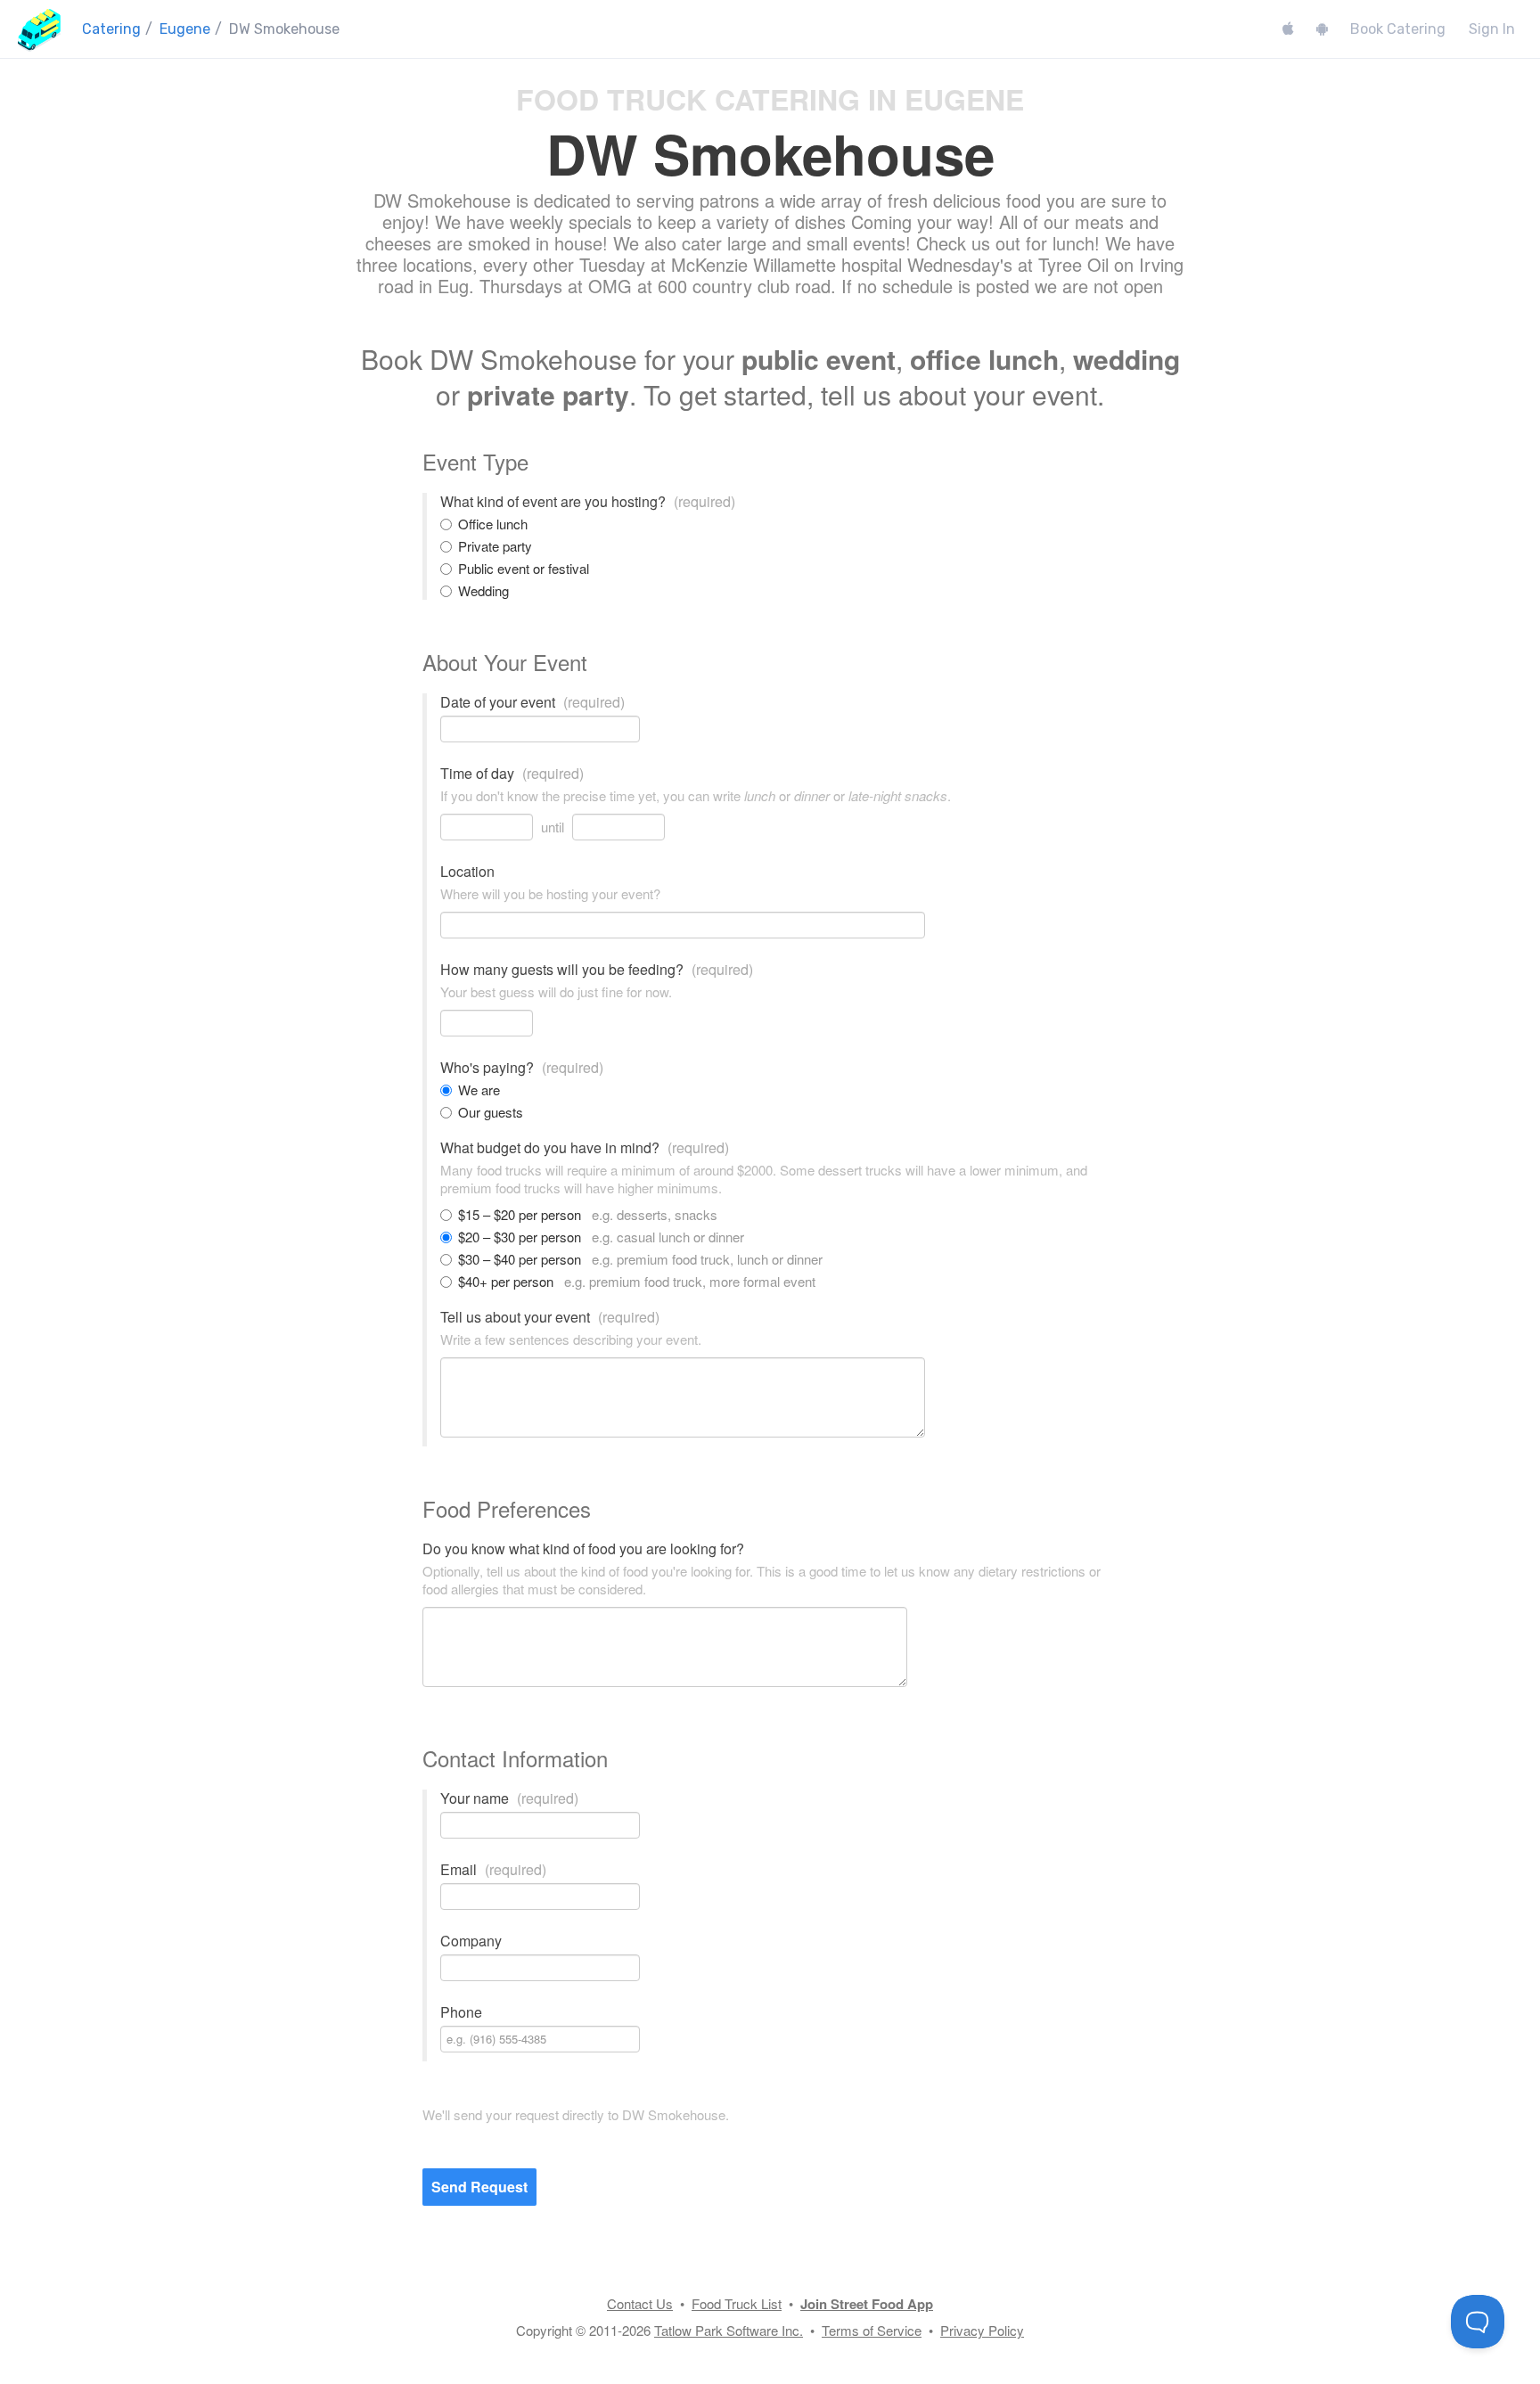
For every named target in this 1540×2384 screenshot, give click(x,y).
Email (493, 1870)
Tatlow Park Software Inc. (729, 2330)
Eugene (185, 29)
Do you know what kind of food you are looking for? (583, 1549)
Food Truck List (737, 2303)
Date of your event (532, 702)
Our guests (491, 1112)
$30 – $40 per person (640, 1259)
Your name (509, 1798)
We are (479, 1090)
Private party (495, 546)
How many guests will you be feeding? (597, 970)
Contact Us (640, 2303)
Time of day (512, 774)
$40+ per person (637, 1282)
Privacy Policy (982, 2330)
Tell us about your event (550, 1317)
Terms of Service (872, 2330)
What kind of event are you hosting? (588, 502)
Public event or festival (524, 569)
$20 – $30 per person (601, 1237)
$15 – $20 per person (588, 1215)
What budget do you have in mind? (585, 1148)
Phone (461, 2012)
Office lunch (493, 524)
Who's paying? (522, 1068)
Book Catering (1398, 29)
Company (471, 1941)
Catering (111, 29)
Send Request (479, 2187)
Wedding (483, 591)
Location (467, 872)
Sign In (1492, 29)
